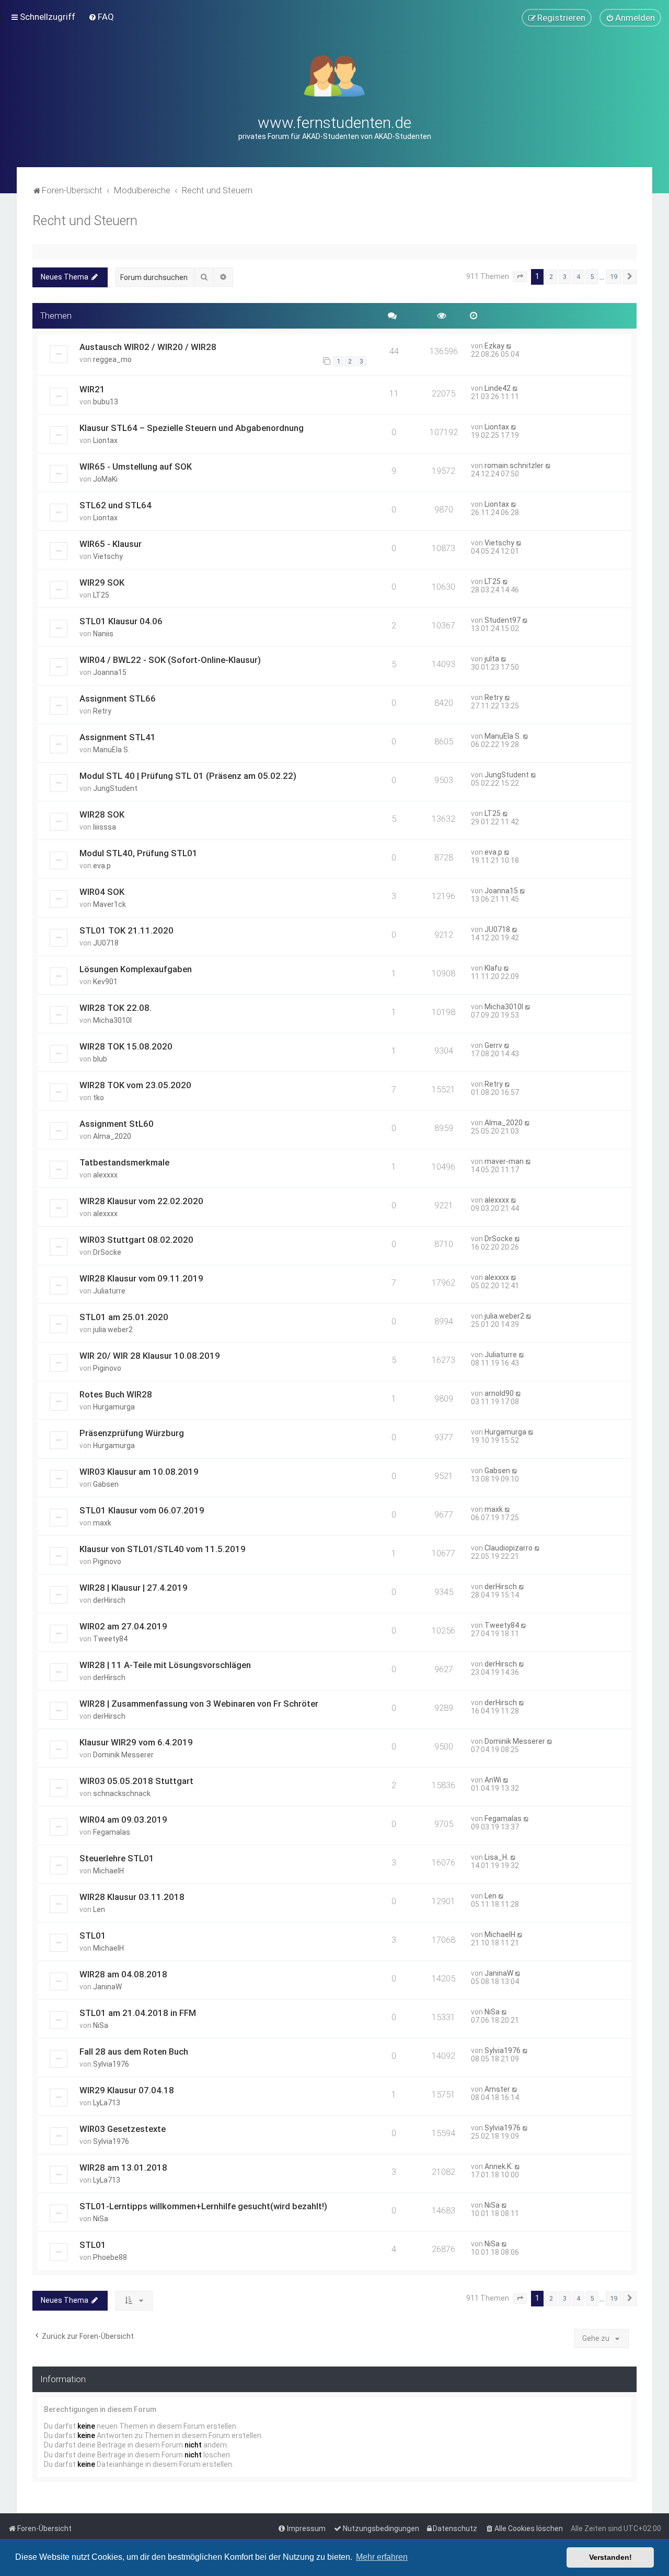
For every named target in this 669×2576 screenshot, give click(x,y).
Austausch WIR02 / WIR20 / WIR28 (148, 347)
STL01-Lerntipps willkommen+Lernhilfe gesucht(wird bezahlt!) (203, 2206)
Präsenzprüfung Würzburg (132, 1433)
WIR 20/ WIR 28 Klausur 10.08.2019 (150, 1356)
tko (99, 1098)
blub (100, 1059)
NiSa (101, 2025)
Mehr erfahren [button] (382, 2557)
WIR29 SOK (102, 582)
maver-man (504, 1161)
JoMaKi (105, 479)
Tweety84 (110, 1639)
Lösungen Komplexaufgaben (136, 969)
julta (492, 659)
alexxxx (105, 1175)
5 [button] (592, 277)
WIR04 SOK (102, 892)
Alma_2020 (112, 1136)
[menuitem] (101, 17)
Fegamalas (112, 1832)
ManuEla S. (111, 750)
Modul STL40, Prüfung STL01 (139, 853)
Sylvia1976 (111, 2064)
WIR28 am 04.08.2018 (123, 1974)
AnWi (493, 1780)
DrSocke (107, 1252)
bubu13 (106, 402)
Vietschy (108, 556)
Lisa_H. (497, 1857)
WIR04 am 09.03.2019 (123, 1820)
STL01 (93, 1936)
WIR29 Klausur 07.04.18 (127, 2090)
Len (99, 1909)
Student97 (503, 620)
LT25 (101, 595)
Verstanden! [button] (610, 2557)
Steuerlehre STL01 (117, 1858)
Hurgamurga (114, 1407)
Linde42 (498, 388)
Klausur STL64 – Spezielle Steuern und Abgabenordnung (192, 428)
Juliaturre (109, 1291)
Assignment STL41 (118, 737)
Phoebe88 (110, 2257)
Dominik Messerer (123, 1755)
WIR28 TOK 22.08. (116, 1008)
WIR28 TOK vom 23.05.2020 (135, 1085)
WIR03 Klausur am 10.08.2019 (139, 1472)
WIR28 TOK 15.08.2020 (126, 1046)
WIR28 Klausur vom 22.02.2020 (141, 1201)
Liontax (105, 440)
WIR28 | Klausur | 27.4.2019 (134, 1588)
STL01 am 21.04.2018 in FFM (138, 2013)
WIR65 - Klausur (111, 544)
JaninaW (107, 1987)
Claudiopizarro (509, 1548)
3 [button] (565, 277)
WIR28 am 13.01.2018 (123, 2167)
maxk (102, 1523)
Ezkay (494, 346)
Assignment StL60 (117, 1124)
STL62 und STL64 (116, 505)
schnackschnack (122, 1793)
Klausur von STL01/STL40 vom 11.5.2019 (163, 1549)
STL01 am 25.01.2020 (124, 1317)
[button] (520, 277)
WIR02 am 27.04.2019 (123, 1626)
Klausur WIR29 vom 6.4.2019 (136, 1742)
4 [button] (578, 277)
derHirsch (109, 1600)
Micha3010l (112, 1020)
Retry (102, 711)
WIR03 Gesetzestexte (123, 2129)
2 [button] (551, 277)
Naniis (103, 634)
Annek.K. (499, 2166)
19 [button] (614, 277)
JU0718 (106, 943)
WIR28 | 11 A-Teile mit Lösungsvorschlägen (165, 1665)
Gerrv (493, 1045)
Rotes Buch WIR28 (116, 1394)
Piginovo (107, 1368)
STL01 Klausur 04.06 (121, 621)
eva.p (102, 866)
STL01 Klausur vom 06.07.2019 (142, 1510)
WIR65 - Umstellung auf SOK (136, 467)
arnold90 (499, 1393)
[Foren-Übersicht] (335, 75)
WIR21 (92, 389)
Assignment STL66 (118, 698)
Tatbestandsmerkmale (124, 1162)
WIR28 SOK (102, 814)
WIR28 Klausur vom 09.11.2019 (141, 1278)
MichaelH (108, 1871)
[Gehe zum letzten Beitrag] (509, 346)
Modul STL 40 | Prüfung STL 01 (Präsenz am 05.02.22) (188, 776)
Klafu (493, 968)
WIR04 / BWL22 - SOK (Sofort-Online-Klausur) (170, 660)
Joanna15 (110, 672)
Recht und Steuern (85, 221)
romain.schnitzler (514, 465)
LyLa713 (107, 2103)
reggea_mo (112, 359)
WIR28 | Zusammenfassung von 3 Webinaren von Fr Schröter (199, 1704)
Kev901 (105, 982)
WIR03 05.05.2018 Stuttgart (136, 1781)
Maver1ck (109, 904)
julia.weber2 (113, 1330)
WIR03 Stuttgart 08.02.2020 (136, 1240)
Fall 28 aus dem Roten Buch (134, 2052)
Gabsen (106, 1484)
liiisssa (105, 827)
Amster (497, 2089)
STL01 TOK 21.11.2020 (126, 930)
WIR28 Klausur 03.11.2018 (132, 1897)
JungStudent (115, 788)
